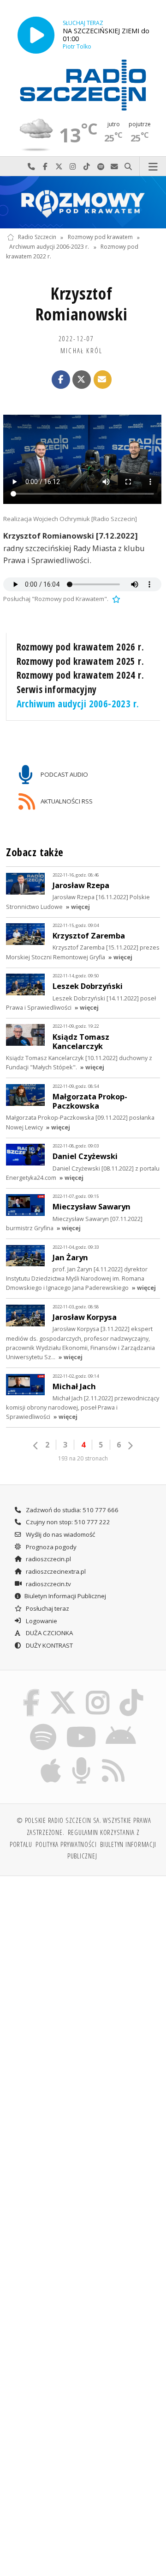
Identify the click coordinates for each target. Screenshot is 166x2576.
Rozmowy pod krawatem (100, 237)
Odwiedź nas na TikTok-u (87, 167)
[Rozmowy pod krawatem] (83, 202)
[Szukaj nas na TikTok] (132, 1691)
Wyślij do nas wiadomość (114, 167)
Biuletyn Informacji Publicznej (65, 1596)
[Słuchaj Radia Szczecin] (36, 35)
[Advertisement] (83, 1972)
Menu (153, 167)
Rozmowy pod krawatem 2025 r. (80, 661)
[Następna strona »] (130, 1446)
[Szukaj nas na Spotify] (43, 1725)
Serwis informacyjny (57, 689)
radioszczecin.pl (48, 1559)
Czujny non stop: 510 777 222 (67, 1522)
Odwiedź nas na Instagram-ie (73, 167)
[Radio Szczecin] (83, 85)
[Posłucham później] (115, 599)
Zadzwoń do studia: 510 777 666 (71, 1510)
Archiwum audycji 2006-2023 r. (49, 247)
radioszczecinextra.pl (55, 1571)
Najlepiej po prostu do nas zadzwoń (31, 167)
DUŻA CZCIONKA (49, 1633)
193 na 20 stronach (83, 1458)
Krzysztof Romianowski (82, 304)
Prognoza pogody (50, 1547)
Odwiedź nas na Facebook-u (45, 167)
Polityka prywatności (66, 1844)
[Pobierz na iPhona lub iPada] (51, 1759)
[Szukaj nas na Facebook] (31, 1691)
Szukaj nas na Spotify (101, 167)
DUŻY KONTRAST (49, 1645)
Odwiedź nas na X (59, 167)
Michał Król (81, 350)
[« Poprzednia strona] (36, 1446)
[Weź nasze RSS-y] (113, 1759)
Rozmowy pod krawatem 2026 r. (80, 647)
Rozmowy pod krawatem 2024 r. (80, 675)
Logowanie (41, 1621)
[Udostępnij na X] (82, 380)
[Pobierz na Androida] (121, 1725)
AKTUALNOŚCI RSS (66, 801)
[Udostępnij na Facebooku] (61, 380)
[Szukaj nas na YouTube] (81, 1725)
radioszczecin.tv (48, 1584)
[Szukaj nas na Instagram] (98, 1691)
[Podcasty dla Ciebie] (82, 1759)
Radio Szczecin (37, 237)
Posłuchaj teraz (47, 1608)
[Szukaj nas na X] (63, 1691)
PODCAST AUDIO (64, 774)
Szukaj (128, 167)
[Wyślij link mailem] (103, 380)
